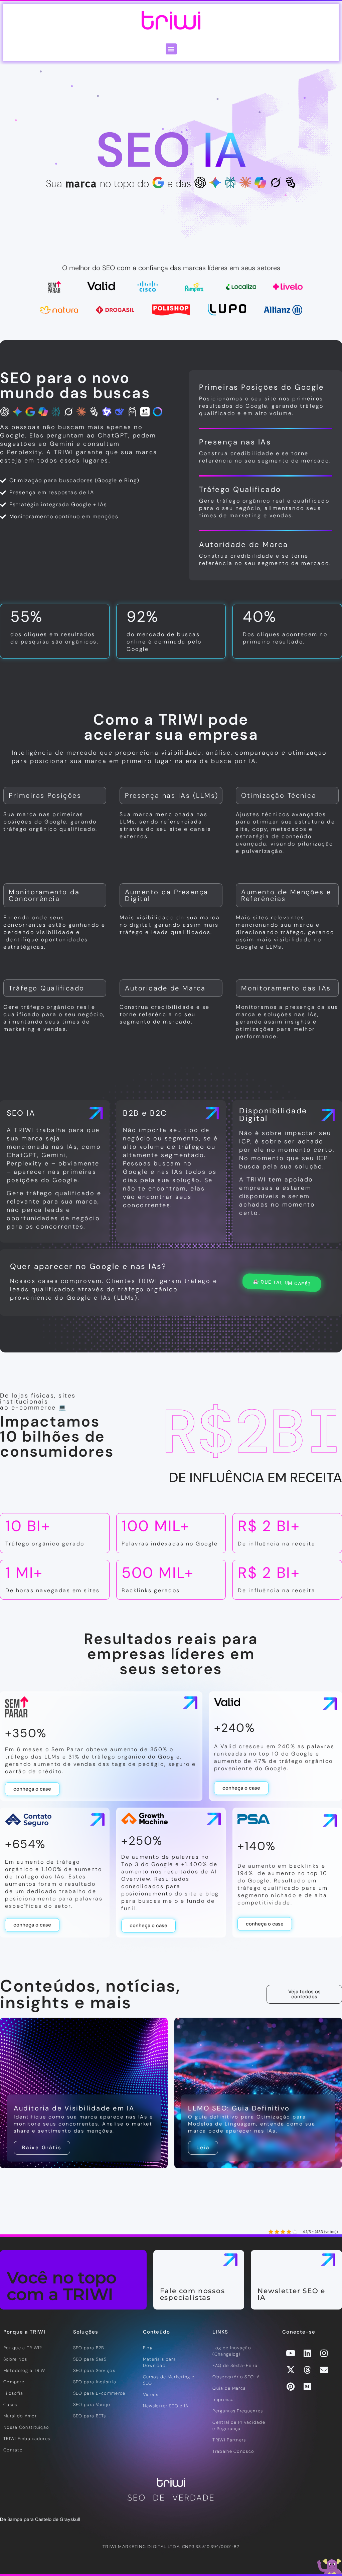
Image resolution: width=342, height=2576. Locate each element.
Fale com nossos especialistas (193, 2294)
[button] (171, 49)
